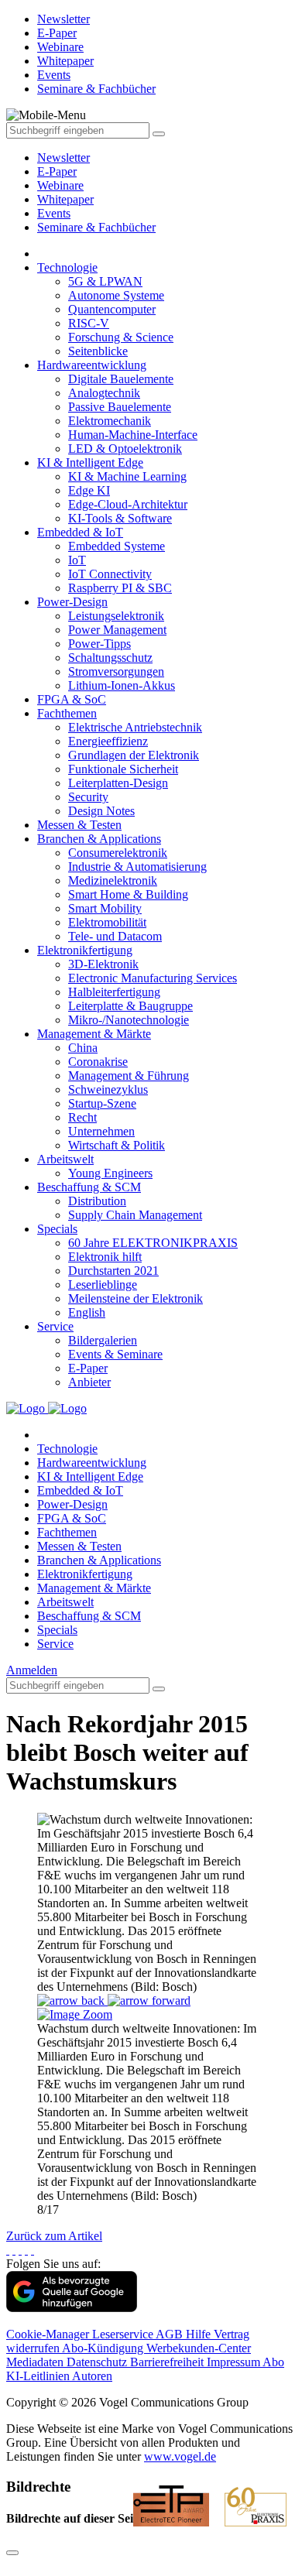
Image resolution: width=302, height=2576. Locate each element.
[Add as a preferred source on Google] (72, 2308)
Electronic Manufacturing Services (153, 978)
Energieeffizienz (108, 741)
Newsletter (63, 158)
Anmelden (32, 1670)
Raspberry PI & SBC (120, 588)
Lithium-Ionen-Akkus (122, 685)
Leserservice (124, 2334)
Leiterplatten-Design (118, 783)
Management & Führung (129, 1076)
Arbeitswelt (65, 1159)
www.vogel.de (180, 2456)
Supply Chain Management (135, 1215)
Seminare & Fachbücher (96, 227)
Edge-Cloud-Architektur (128, 504)
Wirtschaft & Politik (117, 1145)
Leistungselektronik (116, 616)
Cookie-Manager (49, 2334)
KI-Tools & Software (120, 518)
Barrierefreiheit (168, 2362)
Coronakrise (98, 1062)
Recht (82, 1117)
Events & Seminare (115, 1354)
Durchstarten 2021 (113, 1271)
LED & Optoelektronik (125, 449)
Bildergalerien (103, 1340)
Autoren (92, 2376)
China (83, 1048)
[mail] (33, 2250)
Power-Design (72, 602)
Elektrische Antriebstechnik (135, 727)
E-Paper (57, 171)
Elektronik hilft (105, 1257)
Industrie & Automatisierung (137, 867)
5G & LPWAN (105, 281)
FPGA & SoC (72, 699)
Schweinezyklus (108, 1089)
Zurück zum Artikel (54, 2236)
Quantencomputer (112, 309)
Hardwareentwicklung (92, 365)
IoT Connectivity (110, 574)
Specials (57, 1229)
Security (88, 797)
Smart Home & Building (128, 894)
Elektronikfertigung (85, 950)
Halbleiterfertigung (114, 992)
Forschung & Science (121, 337)
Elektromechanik (110, 421)
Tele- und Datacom (115, 936)
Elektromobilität (107, 922)
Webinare (60, 185)
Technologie (67, 267)
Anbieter (89, 1382)
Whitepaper (65, 199)
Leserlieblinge (103, 1285)
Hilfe (200, 2334)
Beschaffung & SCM (89, 1187)
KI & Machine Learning (127, 476)
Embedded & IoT (80, 532)
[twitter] (14, 2250)
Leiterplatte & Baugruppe (130, 1006)
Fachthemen (67, 713)
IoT (77, 560)
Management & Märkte (94, 1034)
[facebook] (8, 2250)
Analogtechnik (104, 393)
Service (55, 1326)
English (87, 1312)
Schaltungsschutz (110, 658)
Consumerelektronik (118, 853)
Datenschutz (98, 2362)
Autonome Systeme (116, 295)
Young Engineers (110, 1173)
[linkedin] (26, 2250)
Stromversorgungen (116, 671)
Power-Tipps (100, 644)
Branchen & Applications (99, 839)
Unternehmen (101, 1131)
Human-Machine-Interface (133, 435)
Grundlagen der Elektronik (134, 755)
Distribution (97, 1201)
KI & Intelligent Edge (90, 462)
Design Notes (101, 811)
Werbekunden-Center (199, 2348)
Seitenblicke (98, 351)
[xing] (20, 2250)
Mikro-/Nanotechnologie (129, 1020)
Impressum (235, 2362)
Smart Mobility (105, 908)
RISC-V (89, 323)
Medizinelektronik (113, 880)
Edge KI (89, 490)
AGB (171, 2334)
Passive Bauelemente (120, 407)
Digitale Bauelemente (121, 379)
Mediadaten (36, 2362)
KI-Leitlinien (39, 2376)
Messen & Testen (79, 825)
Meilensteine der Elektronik (136, 1298)
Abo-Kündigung (104, 2348)
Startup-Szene (102, 1103)
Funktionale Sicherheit (123, 769)
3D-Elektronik (103, 964)
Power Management (117, 630)
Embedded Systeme (117, 546)
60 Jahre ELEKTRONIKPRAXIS (153, 1243)
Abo (273, 2362)
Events (54, 213)
